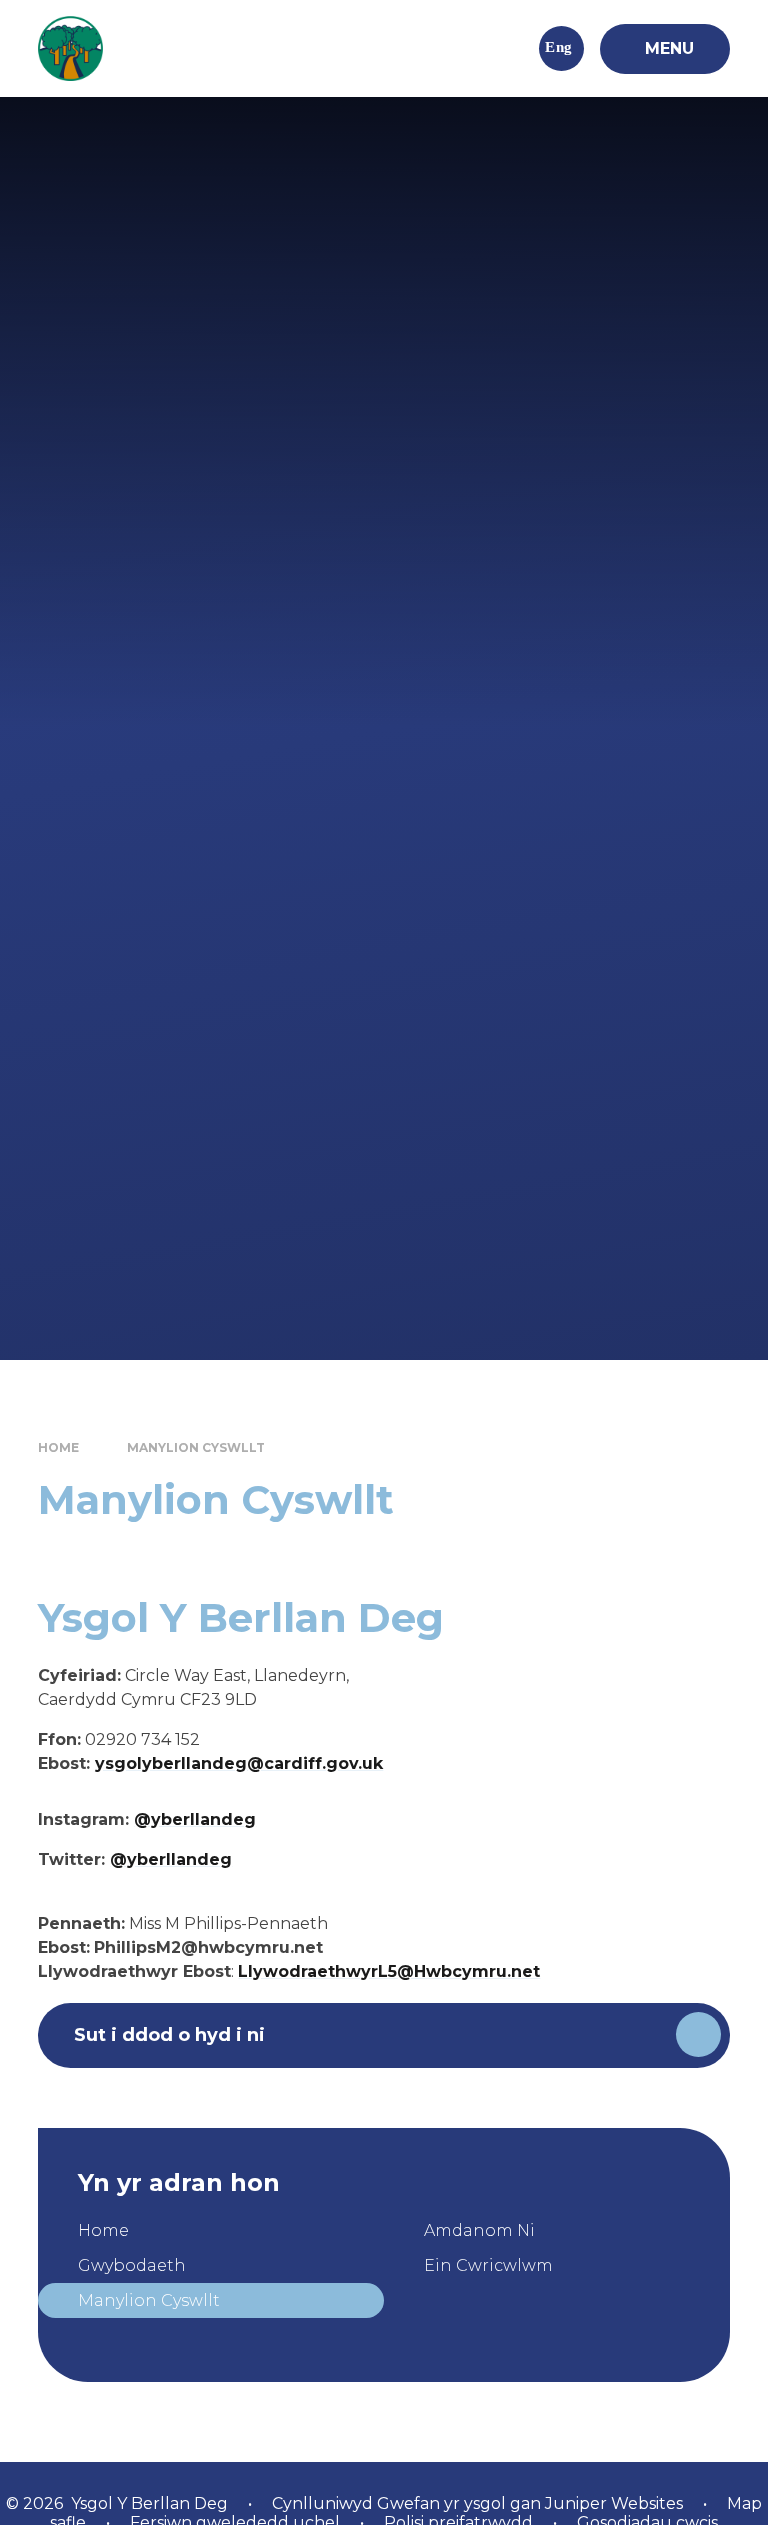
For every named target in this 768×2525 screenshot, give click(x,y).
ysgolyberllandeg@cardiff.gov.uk (239, 1763)
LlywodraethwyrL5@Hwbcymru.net (389, 1971)
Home (58, 1447)
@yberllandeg (195, 1819)
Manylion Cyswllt (196, 1447)
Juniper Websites (612, 2503)
